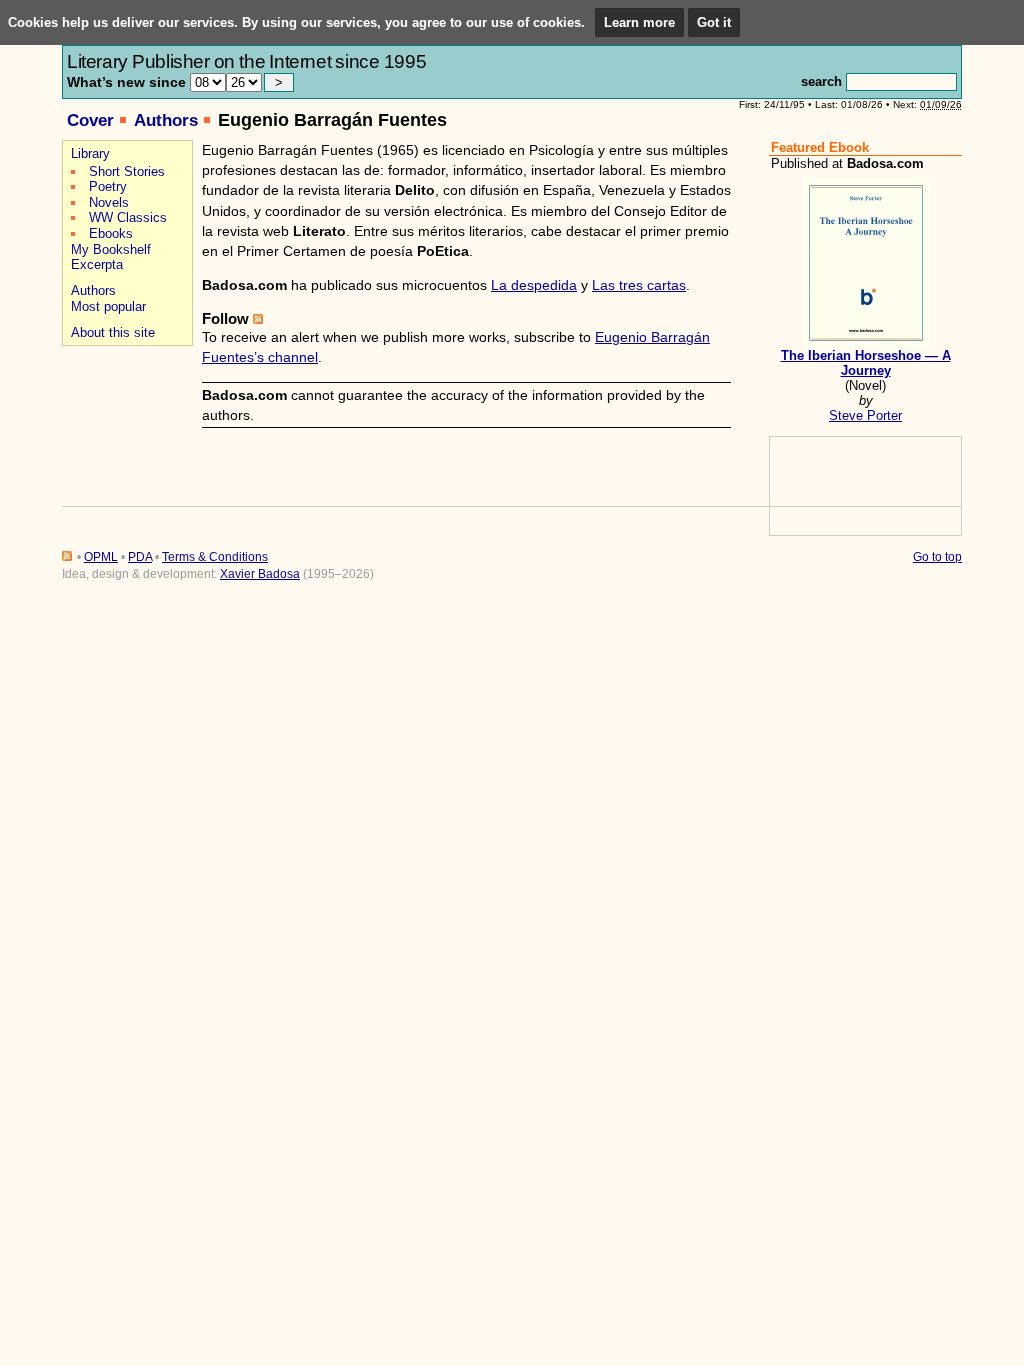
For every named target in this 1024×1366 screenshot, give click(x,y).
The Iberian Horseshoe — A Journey (866, 363)
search (821, 81)
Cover (90, 120)
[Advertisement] (124, 421)
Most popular (108, 306)
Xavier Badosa (260, 574)
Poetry (108, 186)
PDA (140, 557)
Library (90, 153)
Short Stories (127, 171)
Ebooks (111, 233)
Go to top (937, 557)
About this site (113, 332)
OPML (101, 557)
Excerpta (97, 264)
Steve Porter (865, 415)
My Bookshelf (111, 249)
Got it (714, 22)
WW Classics (128, 217)
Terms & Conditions (215, 557)
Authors (166, 120)
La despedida (534, 285)
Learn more (639, 22)
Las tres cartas (639, 285)
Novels (109, 202)
